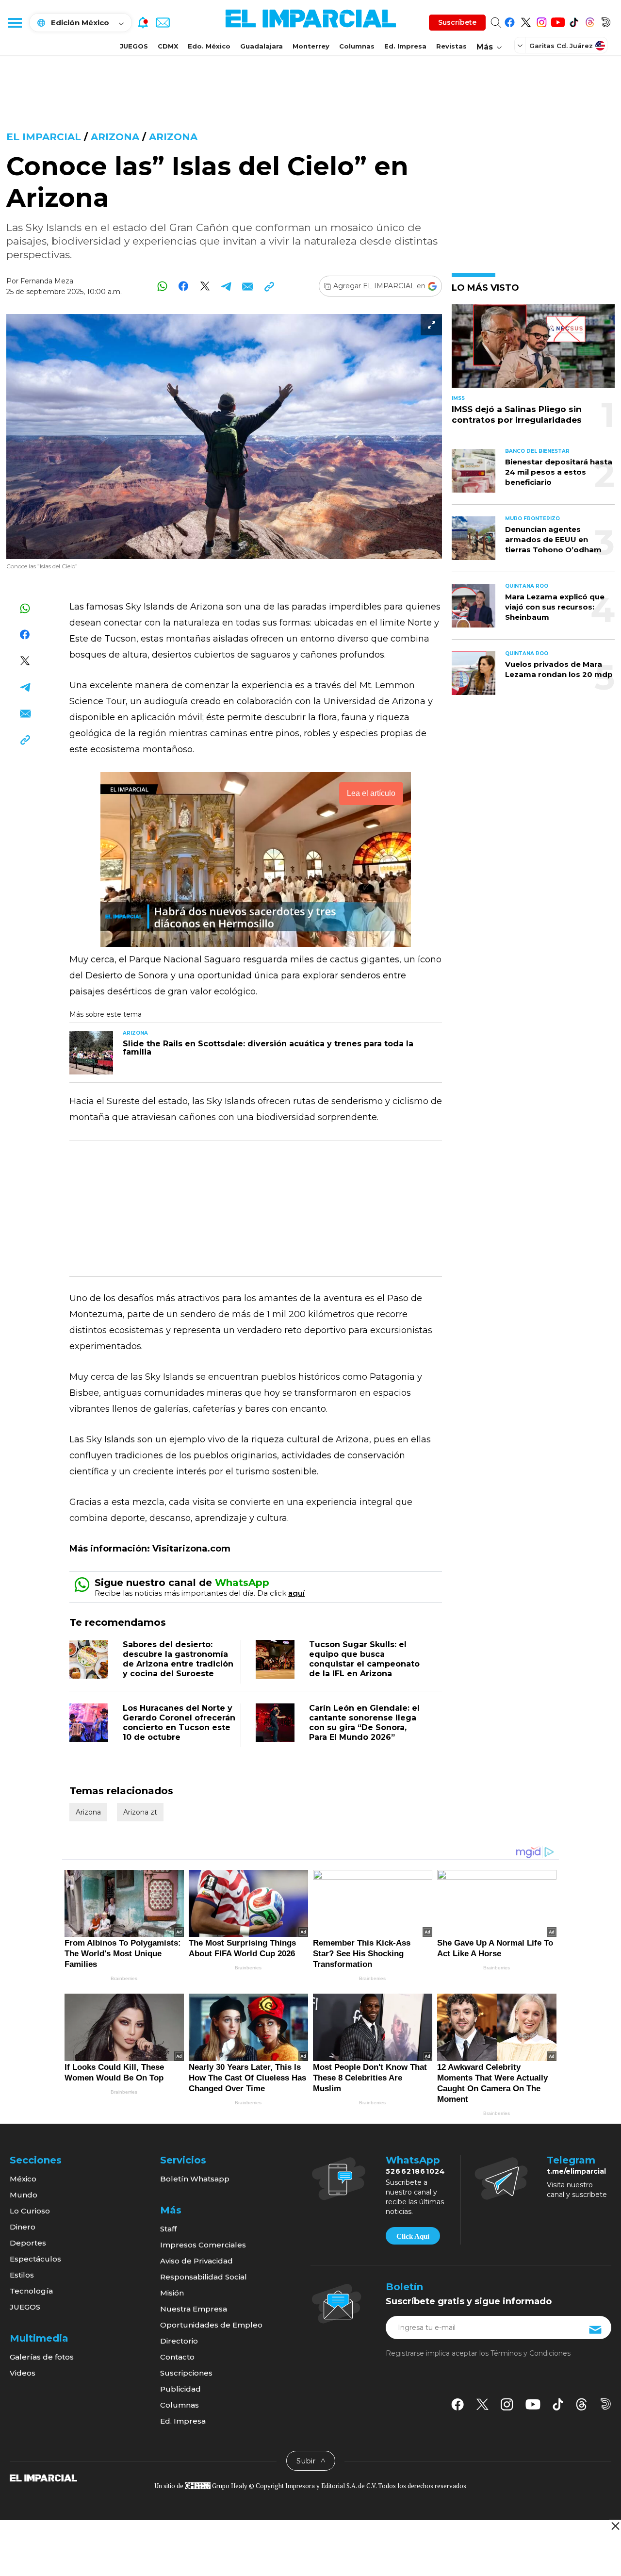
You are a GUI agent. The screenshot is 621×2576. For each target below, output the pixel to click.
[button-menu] (15, 22)
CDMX (168, 46)
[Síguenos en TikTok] (574, 21)
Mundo (24, 2195)
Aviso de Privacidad (196, 2261)
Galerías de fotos (42, 2357)
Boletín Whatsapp (195, 2179)
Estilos (22, 2275)
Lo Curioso (30, 2211)
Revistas (451, 46)
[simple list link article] (533, 350)
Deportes (28, 2243)
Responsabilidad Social (204, 2277)
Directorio (179, 2341)
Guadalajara (261, 46)
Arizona (115, 137)
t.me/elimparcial (576, 2171)
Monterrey (311, 46)
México (23, 2179)
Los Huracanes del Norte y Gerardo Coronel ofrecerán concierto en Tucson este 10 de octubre (179, 1723)
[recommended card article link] (91, 1053)
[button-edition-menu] (521, 45)
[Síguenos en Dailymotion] (606, 21)
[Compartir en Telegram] (226, 286)
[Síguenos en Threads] (590, 21)
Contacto (177, 2357)
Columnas (357, 46)
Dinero (23, 2227)
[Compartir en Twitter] (205, 286)
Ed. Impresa (405, 46)
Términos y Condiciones (531, 2353)
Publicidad (180, 2389)
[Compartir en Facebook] (184, 286)
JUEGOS (134, 46)
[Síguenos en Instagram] (542, 21)
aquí (296, 1593)
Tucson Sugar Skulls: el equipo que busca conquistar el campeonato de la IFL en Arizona (364, 1659)
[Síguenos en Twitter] (526, 21)
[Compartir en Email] (248, 286)
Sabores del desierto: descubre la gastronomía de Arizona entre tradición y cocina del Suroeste (178, 1659)
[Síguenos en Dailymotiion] (606, 2404)
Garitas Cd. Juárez (561, 46)
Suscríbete (457, 22)
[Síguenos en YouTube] (558, 21)
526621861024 (416, 2171)
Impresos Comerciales (203, 2245)
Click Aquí (413, 2236)
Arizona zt (140, 1812)
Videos (23, 2373)
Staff (168, 2229)
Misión (172, 2293)
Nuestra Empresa (194, 2309)
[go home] (43, 2477)
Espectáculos (35, 2259)
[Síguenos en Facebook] (510, 21)
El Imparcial (44, 137)
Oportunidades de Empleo (211, 2325)
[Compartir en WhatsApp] (162, 286)
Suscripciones (186, 2373)
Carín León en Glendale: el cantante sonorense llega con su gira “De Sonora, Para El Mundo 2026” (364, 1723)
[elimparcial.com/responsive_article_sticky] (615, 2526)
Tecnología (31, 2291)
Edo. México (209, 46)
